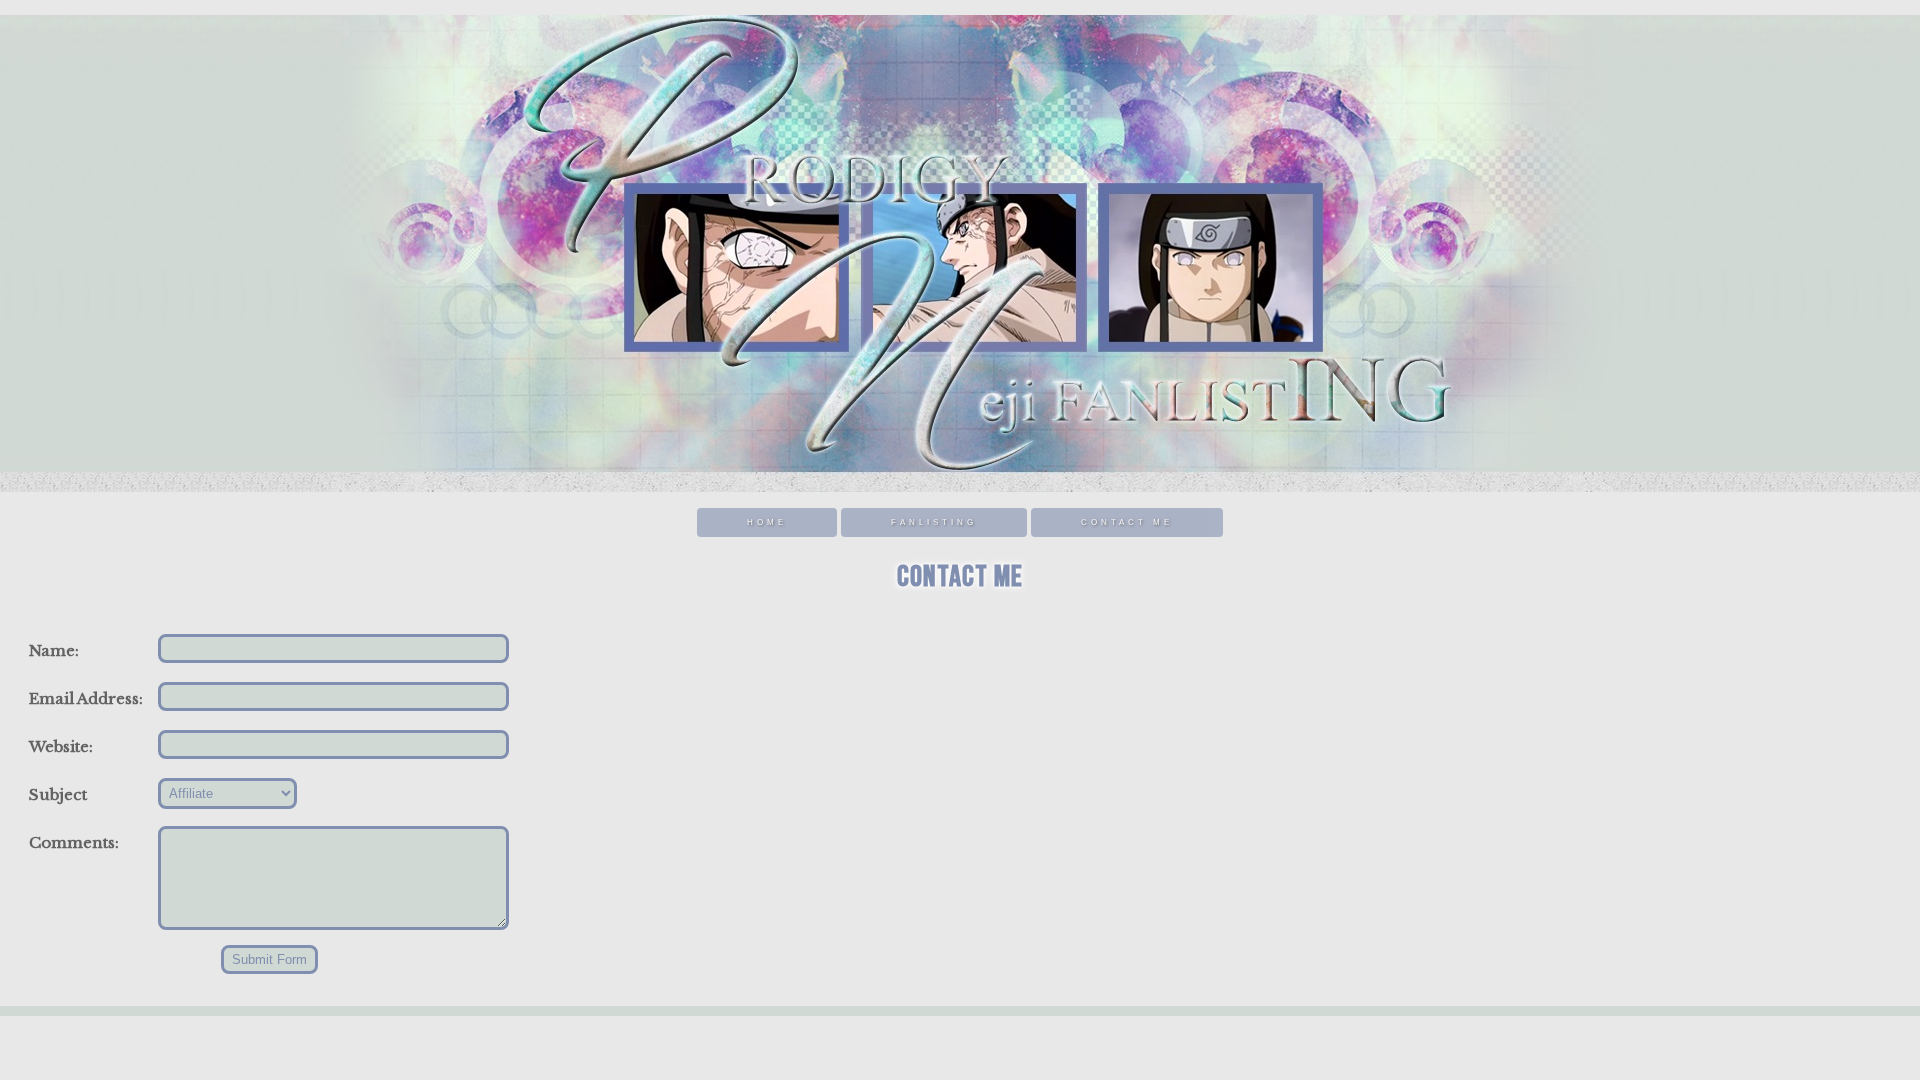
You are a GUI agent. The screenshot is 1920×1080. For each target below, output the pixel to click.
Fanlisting (934, 522)
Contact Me (1127, 522)
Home (767, 522)
